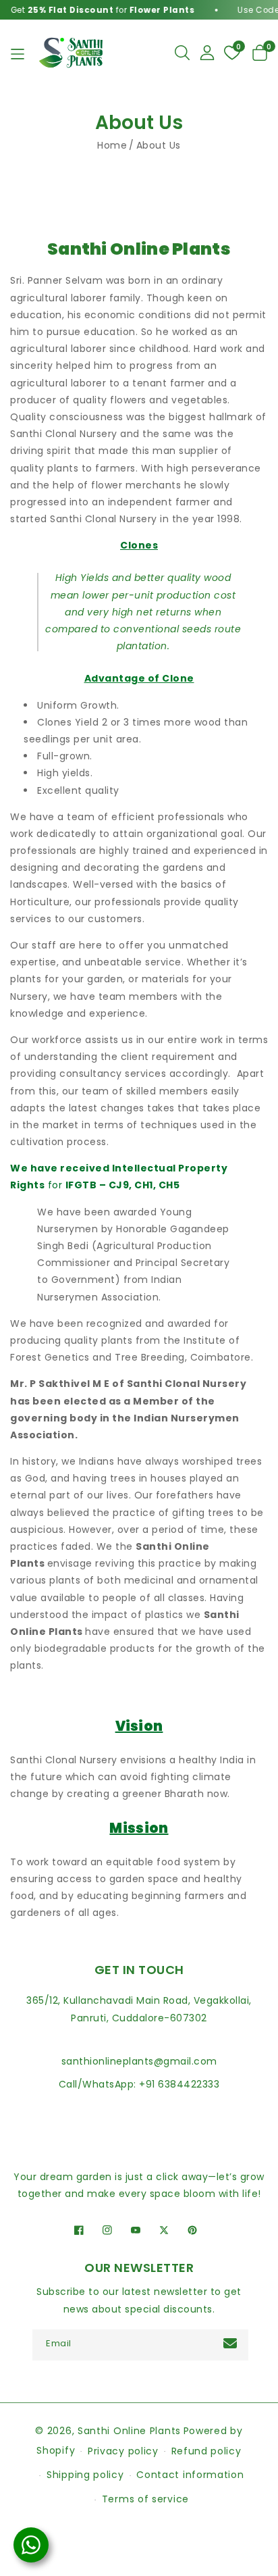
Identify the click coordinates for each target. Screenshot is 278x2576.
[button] (182, 53)
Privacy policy (123, 2451)
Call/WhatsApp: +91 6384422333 (139, 2084)
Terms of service (145, 2499)
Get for (96, 10)
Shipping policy (85, 2475)
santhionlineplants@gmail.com (139, 2061)
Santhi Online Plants (129, 2431)
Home (112, 145)
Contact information (190, 2475)
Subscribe (232, 2343)
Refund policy (206, 2451)
